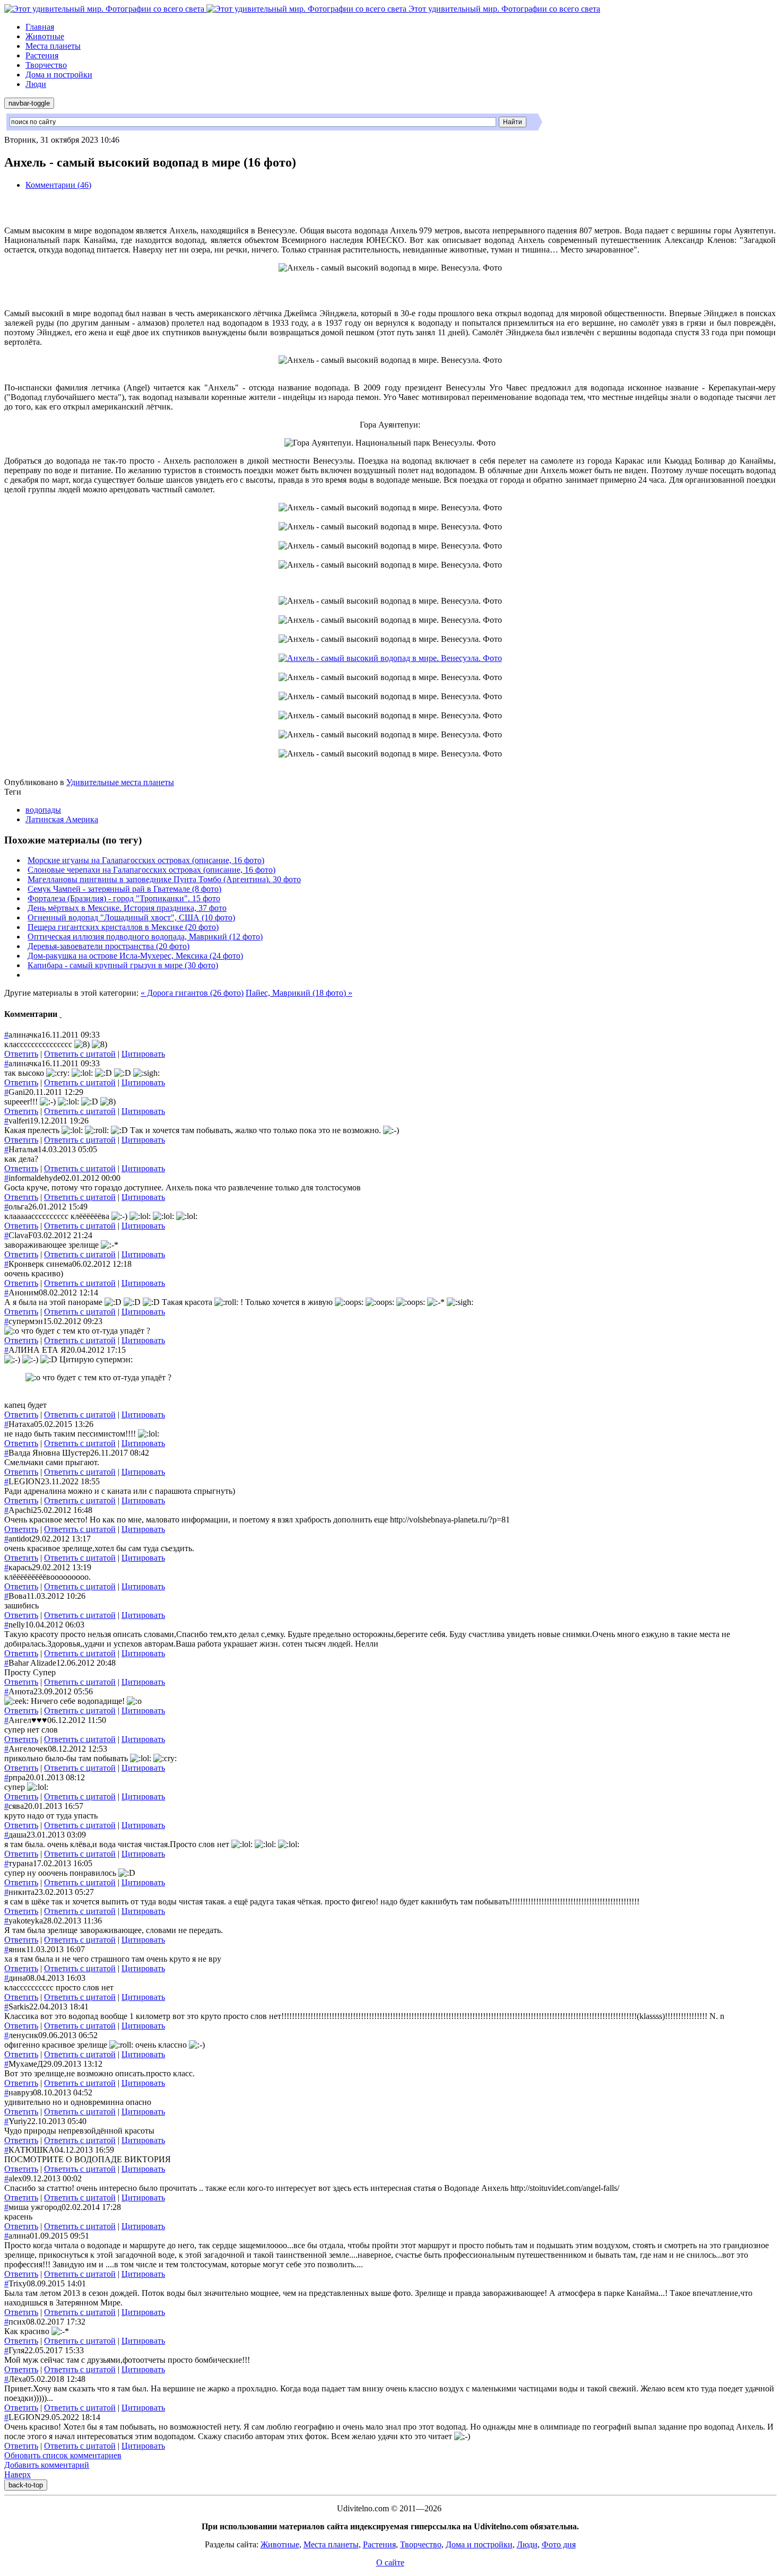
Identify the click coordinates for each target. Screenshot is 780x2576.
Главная (40, 27)
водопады (43, 810)
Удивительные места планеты (120, 782)
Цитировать (143, 1054)
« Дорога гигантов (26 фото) (192, 993)
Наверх (18, 2474)
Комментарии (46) (58, 185)
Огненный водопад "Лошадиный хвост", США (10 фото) (131, 917)
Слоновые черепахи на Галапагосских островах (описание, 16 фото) (151, 870)
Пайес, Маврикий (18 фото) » (299, 993)
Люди (36, 84)
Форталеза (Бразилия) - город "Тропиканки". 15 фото (124, 898)
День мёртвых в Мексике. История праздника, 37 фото (127, 908)
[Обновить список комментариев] (60, 1014)
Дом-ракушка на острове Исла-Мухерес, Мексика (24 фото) (135, 956)
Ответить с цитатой (80, 1054)
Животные (45, 36)
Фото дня (559, 2544)
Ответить (21, 1054)
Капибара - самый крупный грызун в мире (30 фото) (123, 965)
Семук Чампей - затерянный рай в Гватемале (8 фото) (124, 889)
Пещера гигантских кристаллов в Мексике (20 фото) (123, 927)
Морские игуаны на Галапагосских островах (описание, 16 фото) (146, 860)
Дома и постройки (59, 75)
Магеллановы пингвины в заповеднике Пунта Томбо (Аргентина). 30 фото (164, 879)
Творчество (46, 65)
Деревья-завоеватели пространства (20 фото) (109, 946)
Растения (42, 55)
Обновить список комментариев (63, 2455)
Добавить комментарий (47, 2465)
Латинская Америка (62, 819)
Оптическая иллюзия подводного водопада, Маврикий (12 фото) (145, 937)
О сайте (390, 2562)
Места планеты (53, 46)
